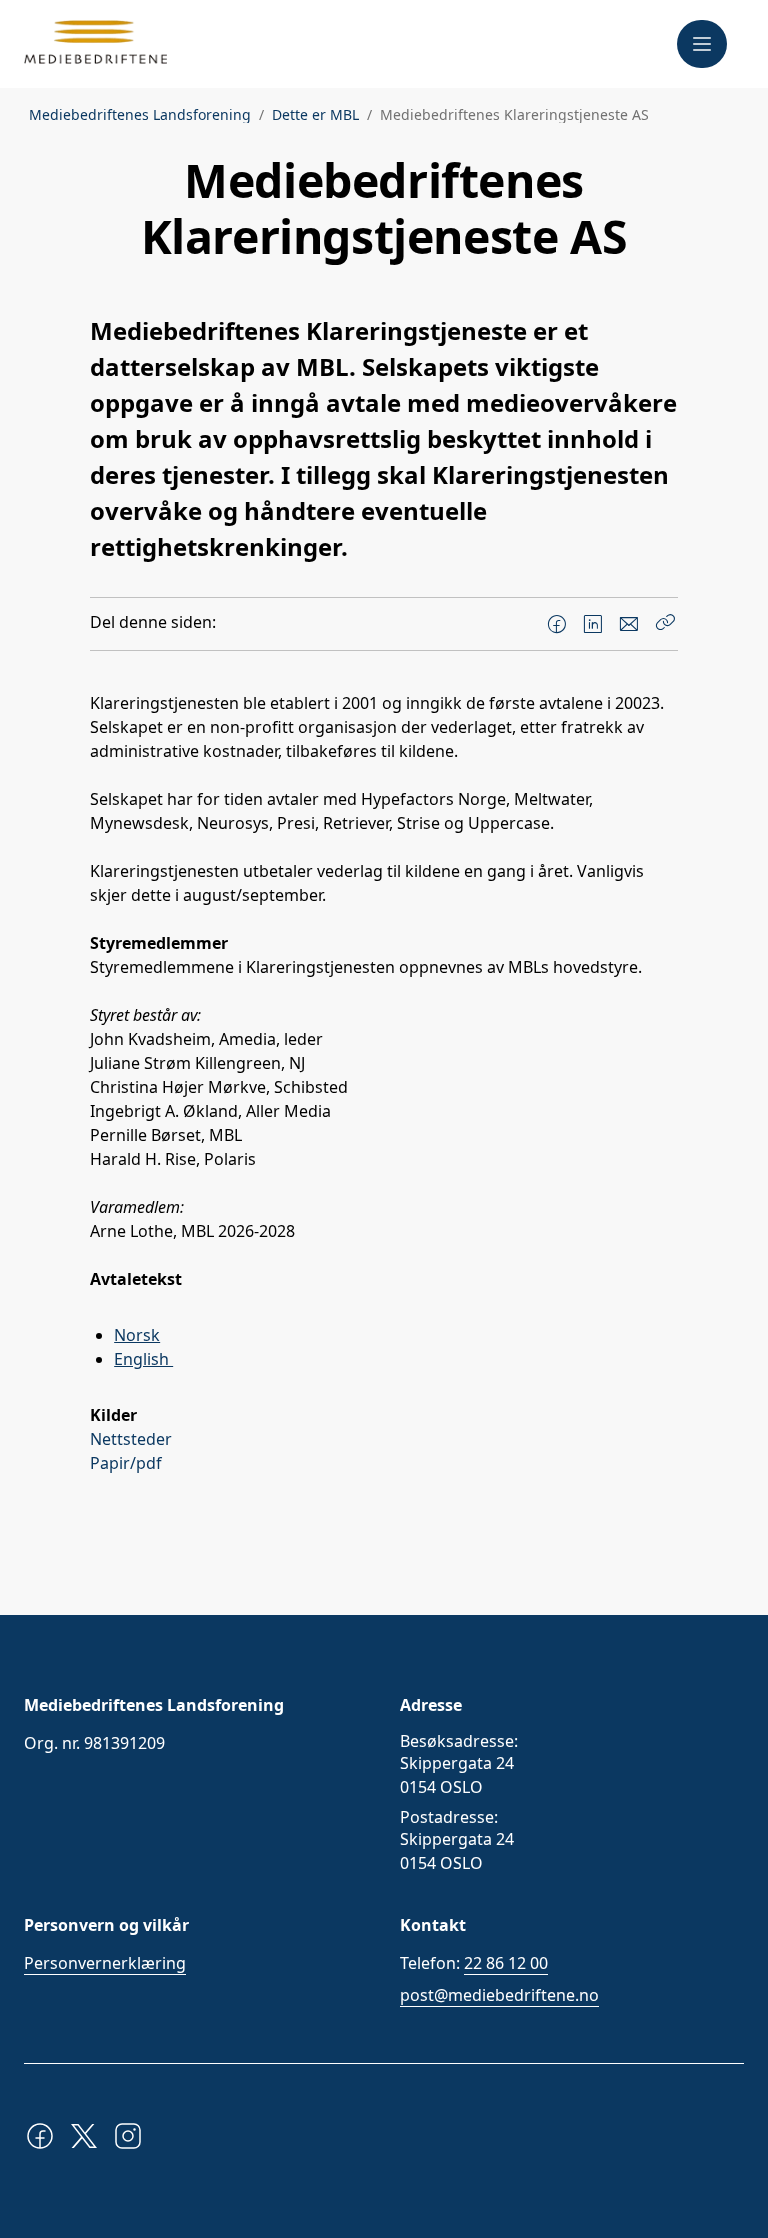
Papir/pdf (130, 1463)
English (143, 1359)
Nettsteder (133, 1439)
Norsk (137, 1335)
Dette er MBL (315, 115)
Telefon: (474, 1963)
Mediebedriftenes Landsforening (140, 115)
